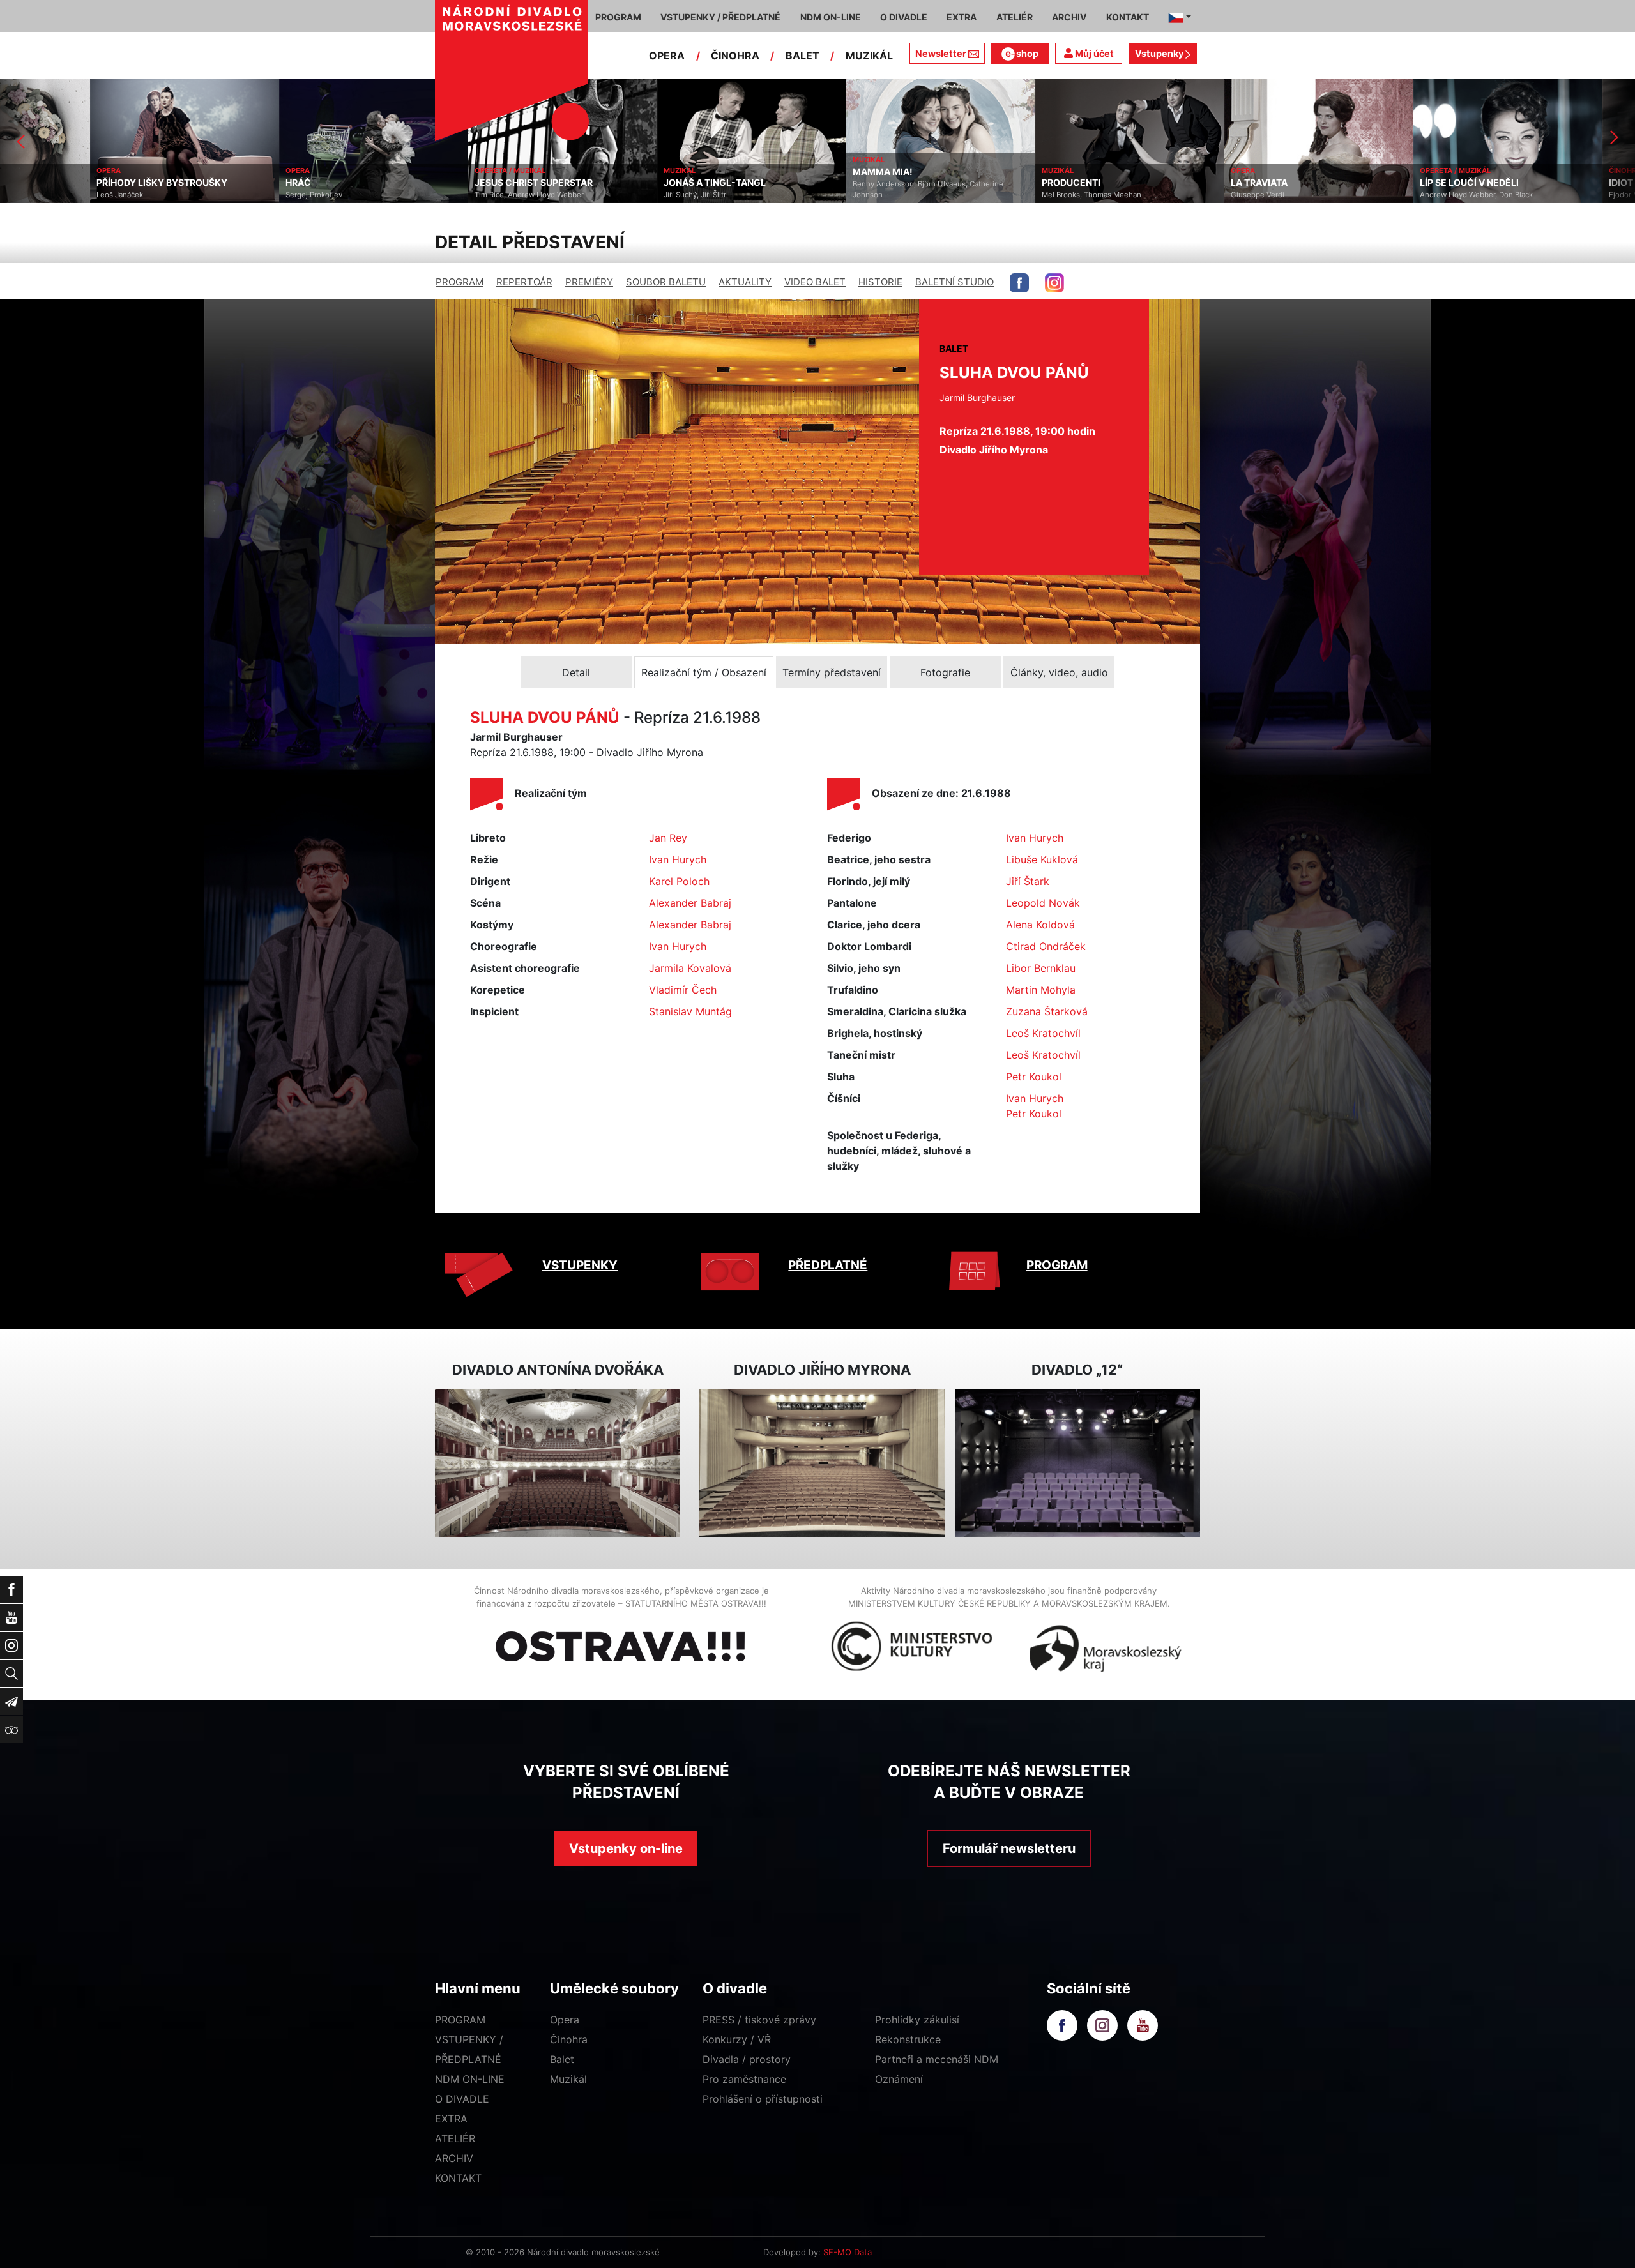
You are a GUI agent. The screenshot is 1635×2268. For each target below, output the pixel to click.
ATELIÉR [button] (1015, 17)
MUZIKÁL (869, 56)
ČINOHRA (735, 56)
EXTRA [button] (962, 17)
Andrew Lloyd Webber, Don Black (1386, 195)
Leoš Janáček (30, 195)
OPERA (667, 56)
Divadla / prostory (747, 2059)
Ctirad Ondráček (1046, 946)
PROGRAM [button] (618, 17)
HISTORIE (880, 282)
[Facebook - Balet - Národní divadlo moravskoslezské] (1019, 283)
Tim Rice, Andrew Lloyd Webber (439, 195)
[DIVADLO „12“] (1077, 1463)
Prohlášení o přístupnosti (763, 2099)
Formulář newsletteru (1009, 1848)
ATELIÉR (455, 2138)
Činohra (569, 2039)
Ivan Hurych (678, 859)
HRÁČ (208, 183)
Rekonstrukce (908, 2039)
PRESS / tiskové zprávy (759, 2020)
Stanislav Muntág (690, 1011)
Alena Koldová (1040, 925)
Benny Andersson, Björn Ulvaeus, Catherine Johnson (838, 189)
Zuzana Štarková (1047, 1011)
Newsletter (941, 53)
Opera (565, 2020)
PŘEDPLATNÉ (828, 1265)
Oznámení (899, 2079)
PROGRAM (460, 282)
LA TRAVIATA (1169, 183)
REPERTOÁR (524, 282)
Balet (562, 2059)
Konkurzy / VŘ (737, 2039)
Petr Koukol (1034, 1077)
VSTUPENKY (580, 1265)
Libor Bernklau (1041, 968)
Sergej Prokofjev (224, 195)
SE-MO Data (848, 2252)
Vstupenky (1160, 53)
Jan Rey (668, 838)
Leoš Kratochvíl (1043, 1033)
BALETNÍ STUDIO (954, 282)
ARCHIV (454, 2158)
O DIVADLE (462, 2099)
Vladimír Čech (683, 990)
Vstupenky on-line (626, 1848)
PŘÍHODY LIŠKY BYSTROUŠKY (72, 183)
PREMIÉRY (589, 282)
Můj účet (1093, 53)
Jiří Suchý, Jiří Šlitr (605, 195)
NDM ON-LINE (470, 2079)
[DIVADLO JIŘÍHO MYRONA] (822, 1463)
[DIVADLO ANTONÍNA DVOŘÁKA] (558, 1463)
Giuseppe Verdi (1167, 195)
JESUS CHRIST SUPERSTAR (444, 183)
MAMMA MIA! (793, 172)
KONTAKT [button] (1128, 17)
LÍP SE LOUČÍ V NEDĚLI (1379, 183)
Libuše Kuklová (1042, 859)
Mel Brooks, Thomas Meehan (1001, 195)
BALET (802, 56)
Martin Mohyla (1041, 990)
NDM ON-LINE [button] (831, 17)
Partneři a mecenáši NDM (937, 2059)
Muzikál (568, 2079)
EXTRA (451, 2119)
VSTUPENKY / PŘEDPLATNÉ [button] (720, 17)
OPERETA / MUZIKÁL (420, 170)
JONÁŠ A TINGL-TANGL (625, 183)
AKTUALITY (745, 282)
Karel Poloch (679, 881)
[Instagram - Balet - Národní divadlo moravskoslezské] (1054, 283)
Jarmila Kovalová (690, 968)
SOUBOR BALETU (666, 282)
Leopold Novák (1043, 903)
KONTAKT (458, 2178)
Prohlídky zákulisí (917, 2020)
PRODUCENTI (981, 183)
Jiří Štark (1028, 881)
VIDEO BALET (815, 282)
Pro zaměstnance (744, 2079)
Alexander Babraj (690, 903)
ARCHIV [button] (1069, 17)
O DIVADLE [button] (904, 17)
